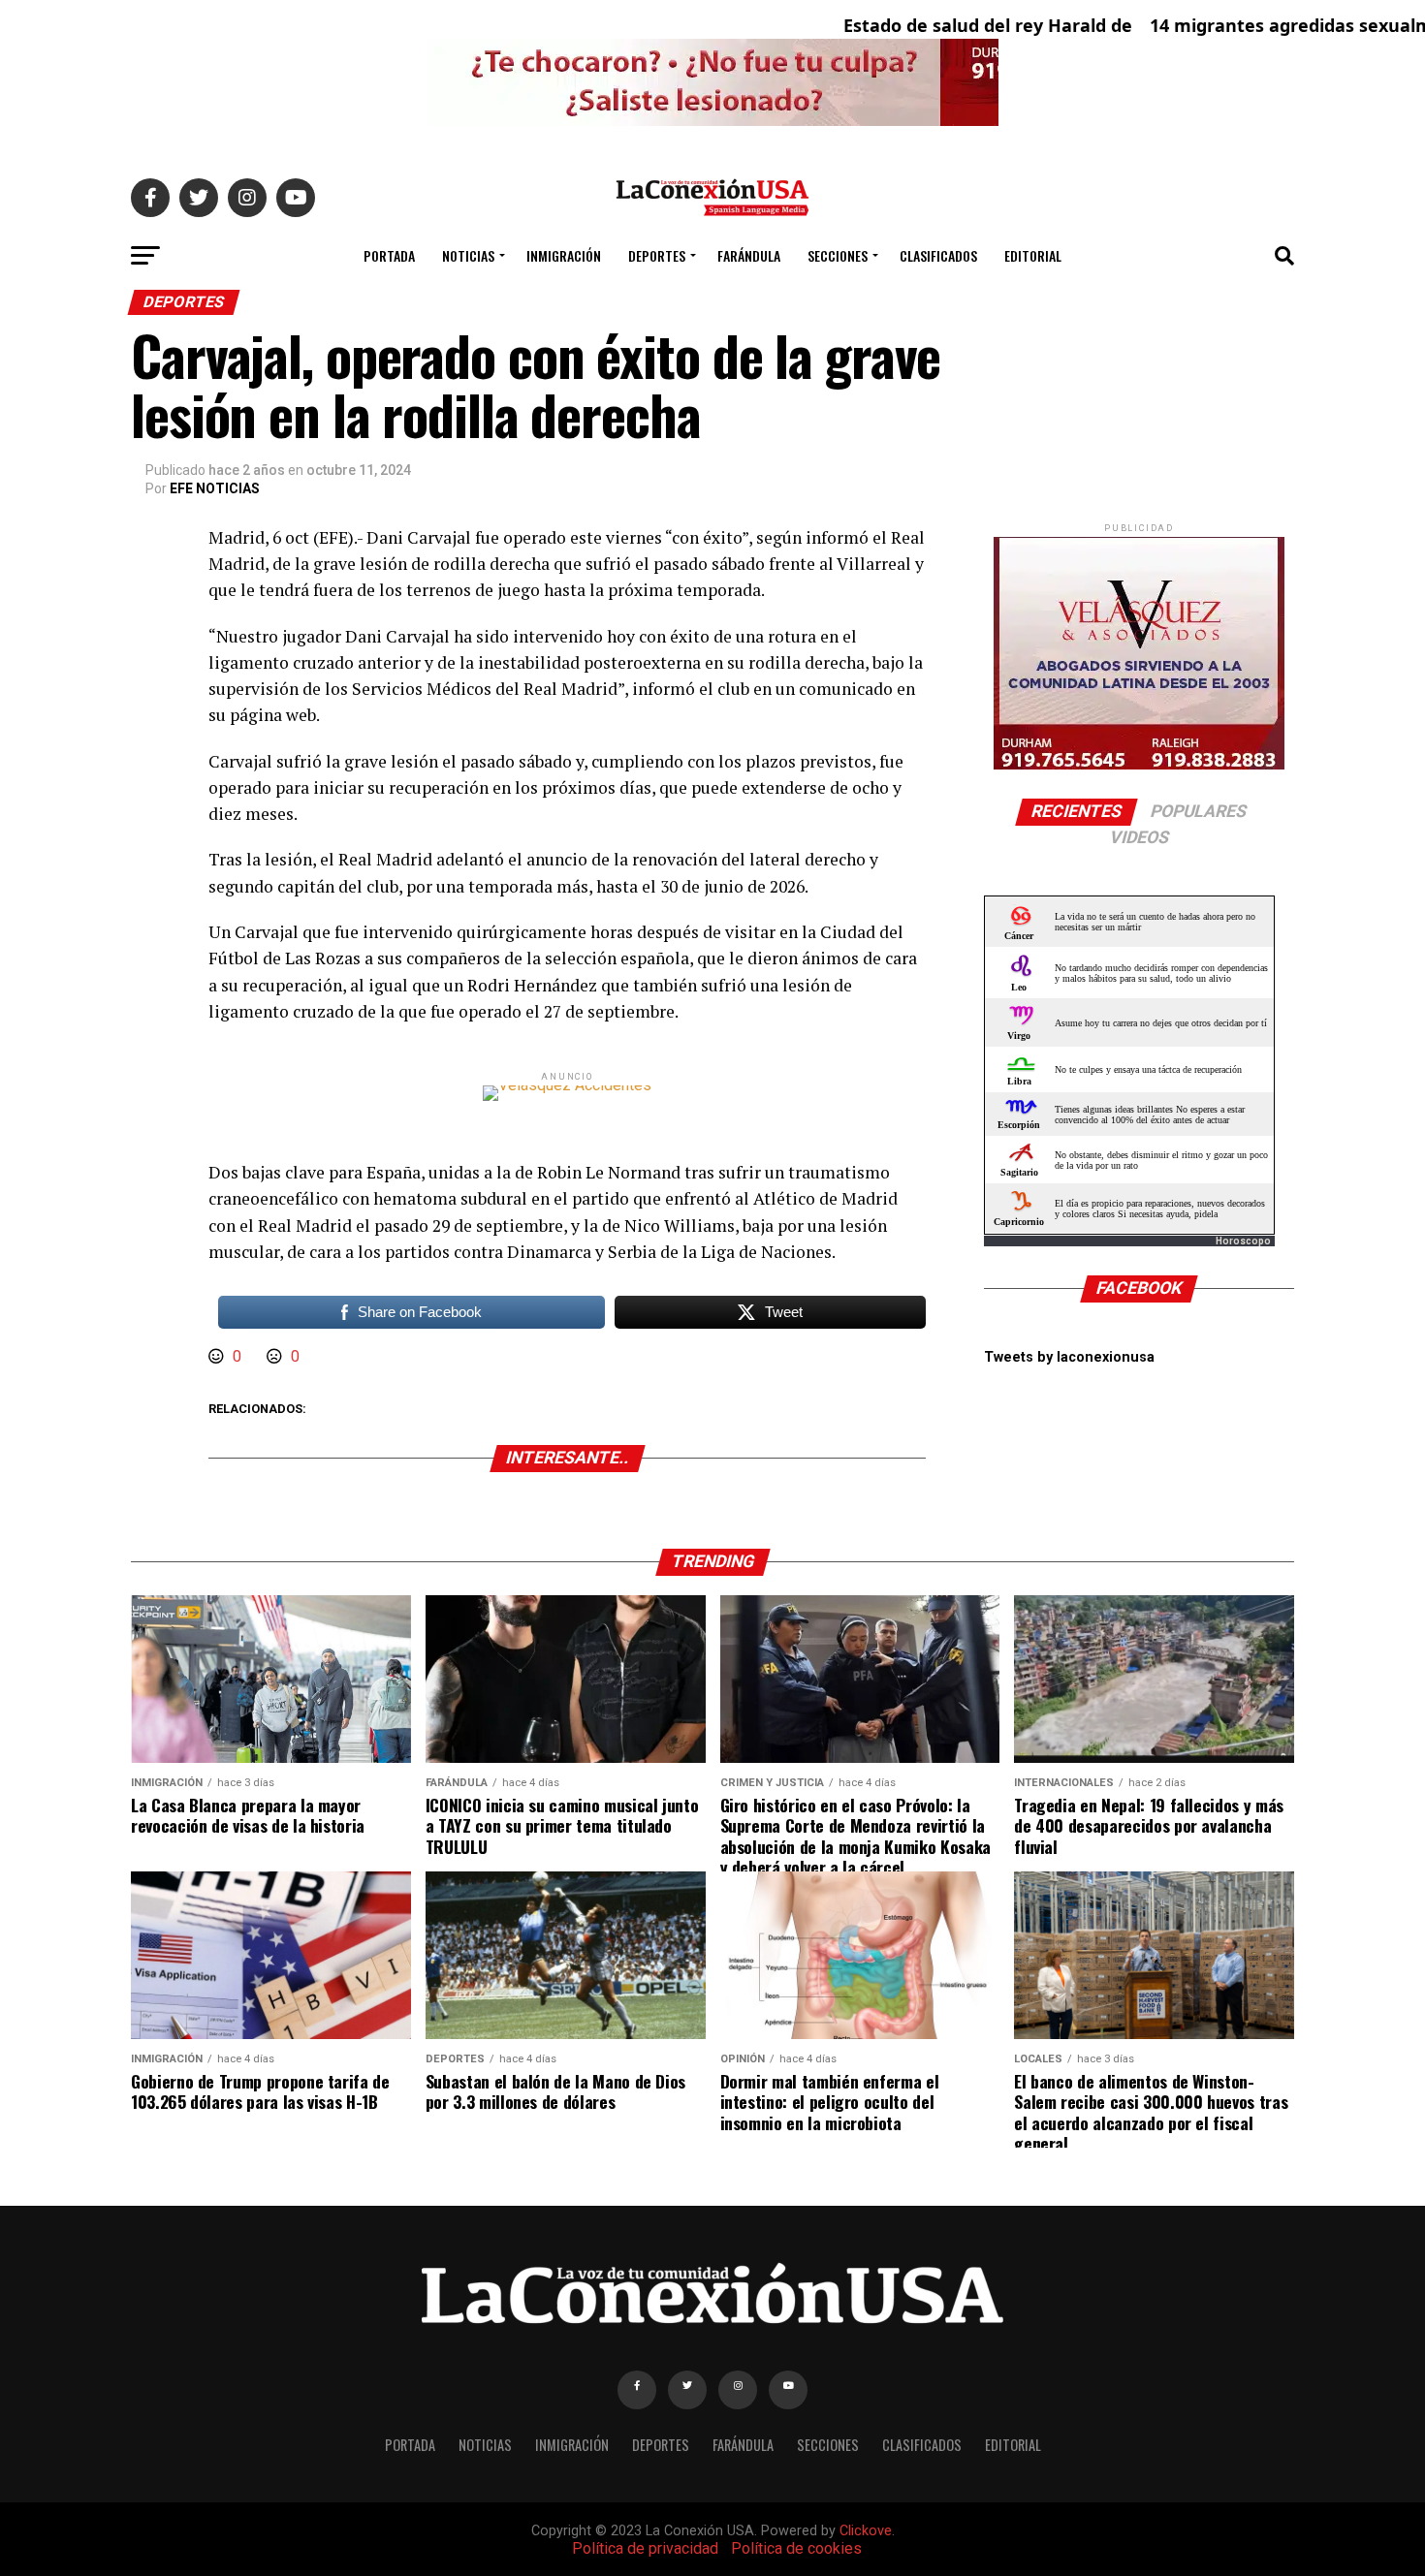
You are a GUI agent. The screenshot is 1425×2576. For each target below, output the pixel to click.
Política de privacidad (645, 2548)
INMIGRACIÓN (564, 255)
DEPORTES (657, 255)
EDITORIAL (1033, 255)
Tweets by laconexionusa (1069, 1357)
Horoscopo (1243, 1241)
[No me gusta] (276, 1356)
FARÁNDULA (749, 255)
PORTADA (389, 255)
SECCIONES (838, 255)
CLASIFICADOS (938, 255)
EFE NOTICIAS (215, 488)
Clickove (866, 2531)
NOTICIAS (468, 255)
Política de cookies (796, 2548)
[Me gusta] (218, 1356)
